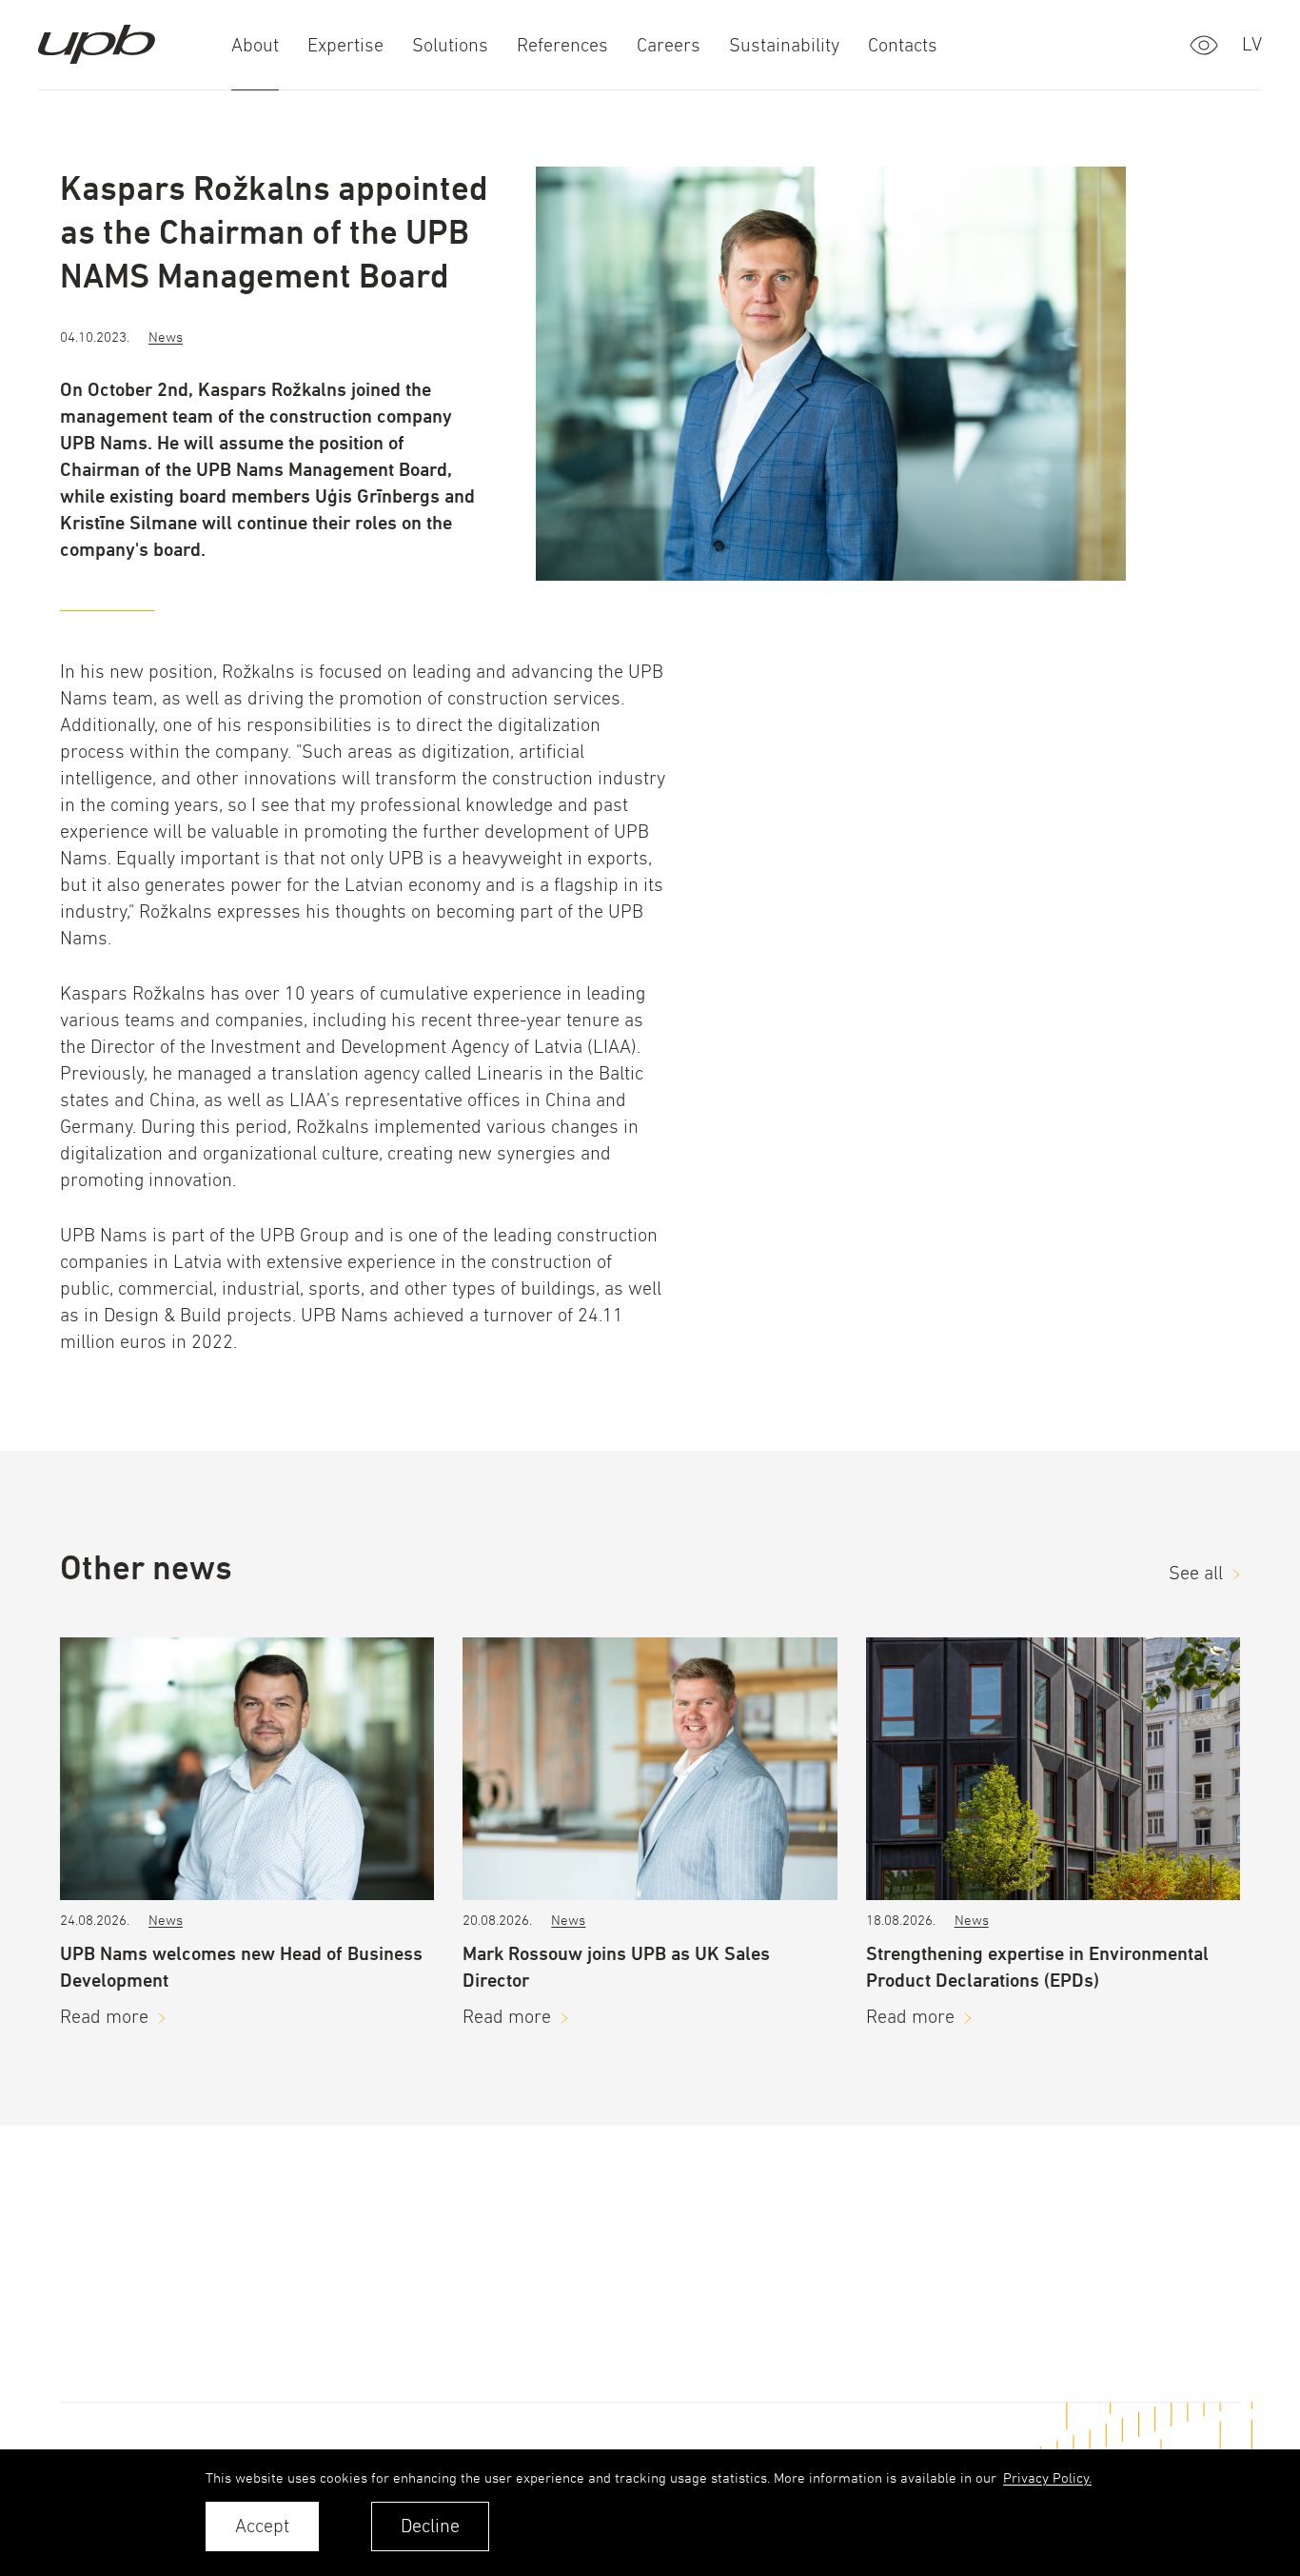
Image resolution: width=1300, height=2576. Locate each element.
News (166, 337)
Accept (262, 2526)
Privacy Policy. (1047, 2477)
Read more (104, 2017)
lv (1252, 44)
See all (1196, 1573)
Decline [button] (430, 2526)
